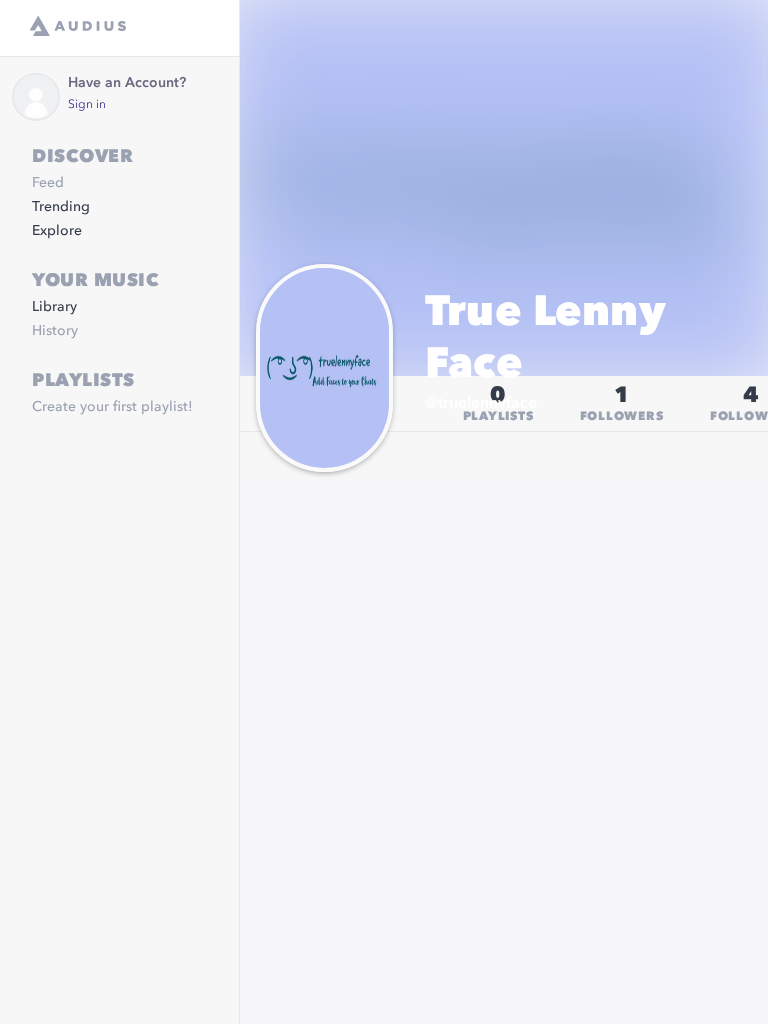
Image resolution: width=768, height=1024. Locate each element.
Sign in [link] (87, 105)
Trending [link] (61, 207)
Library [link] (54, 307)
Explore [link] (57, 231)
